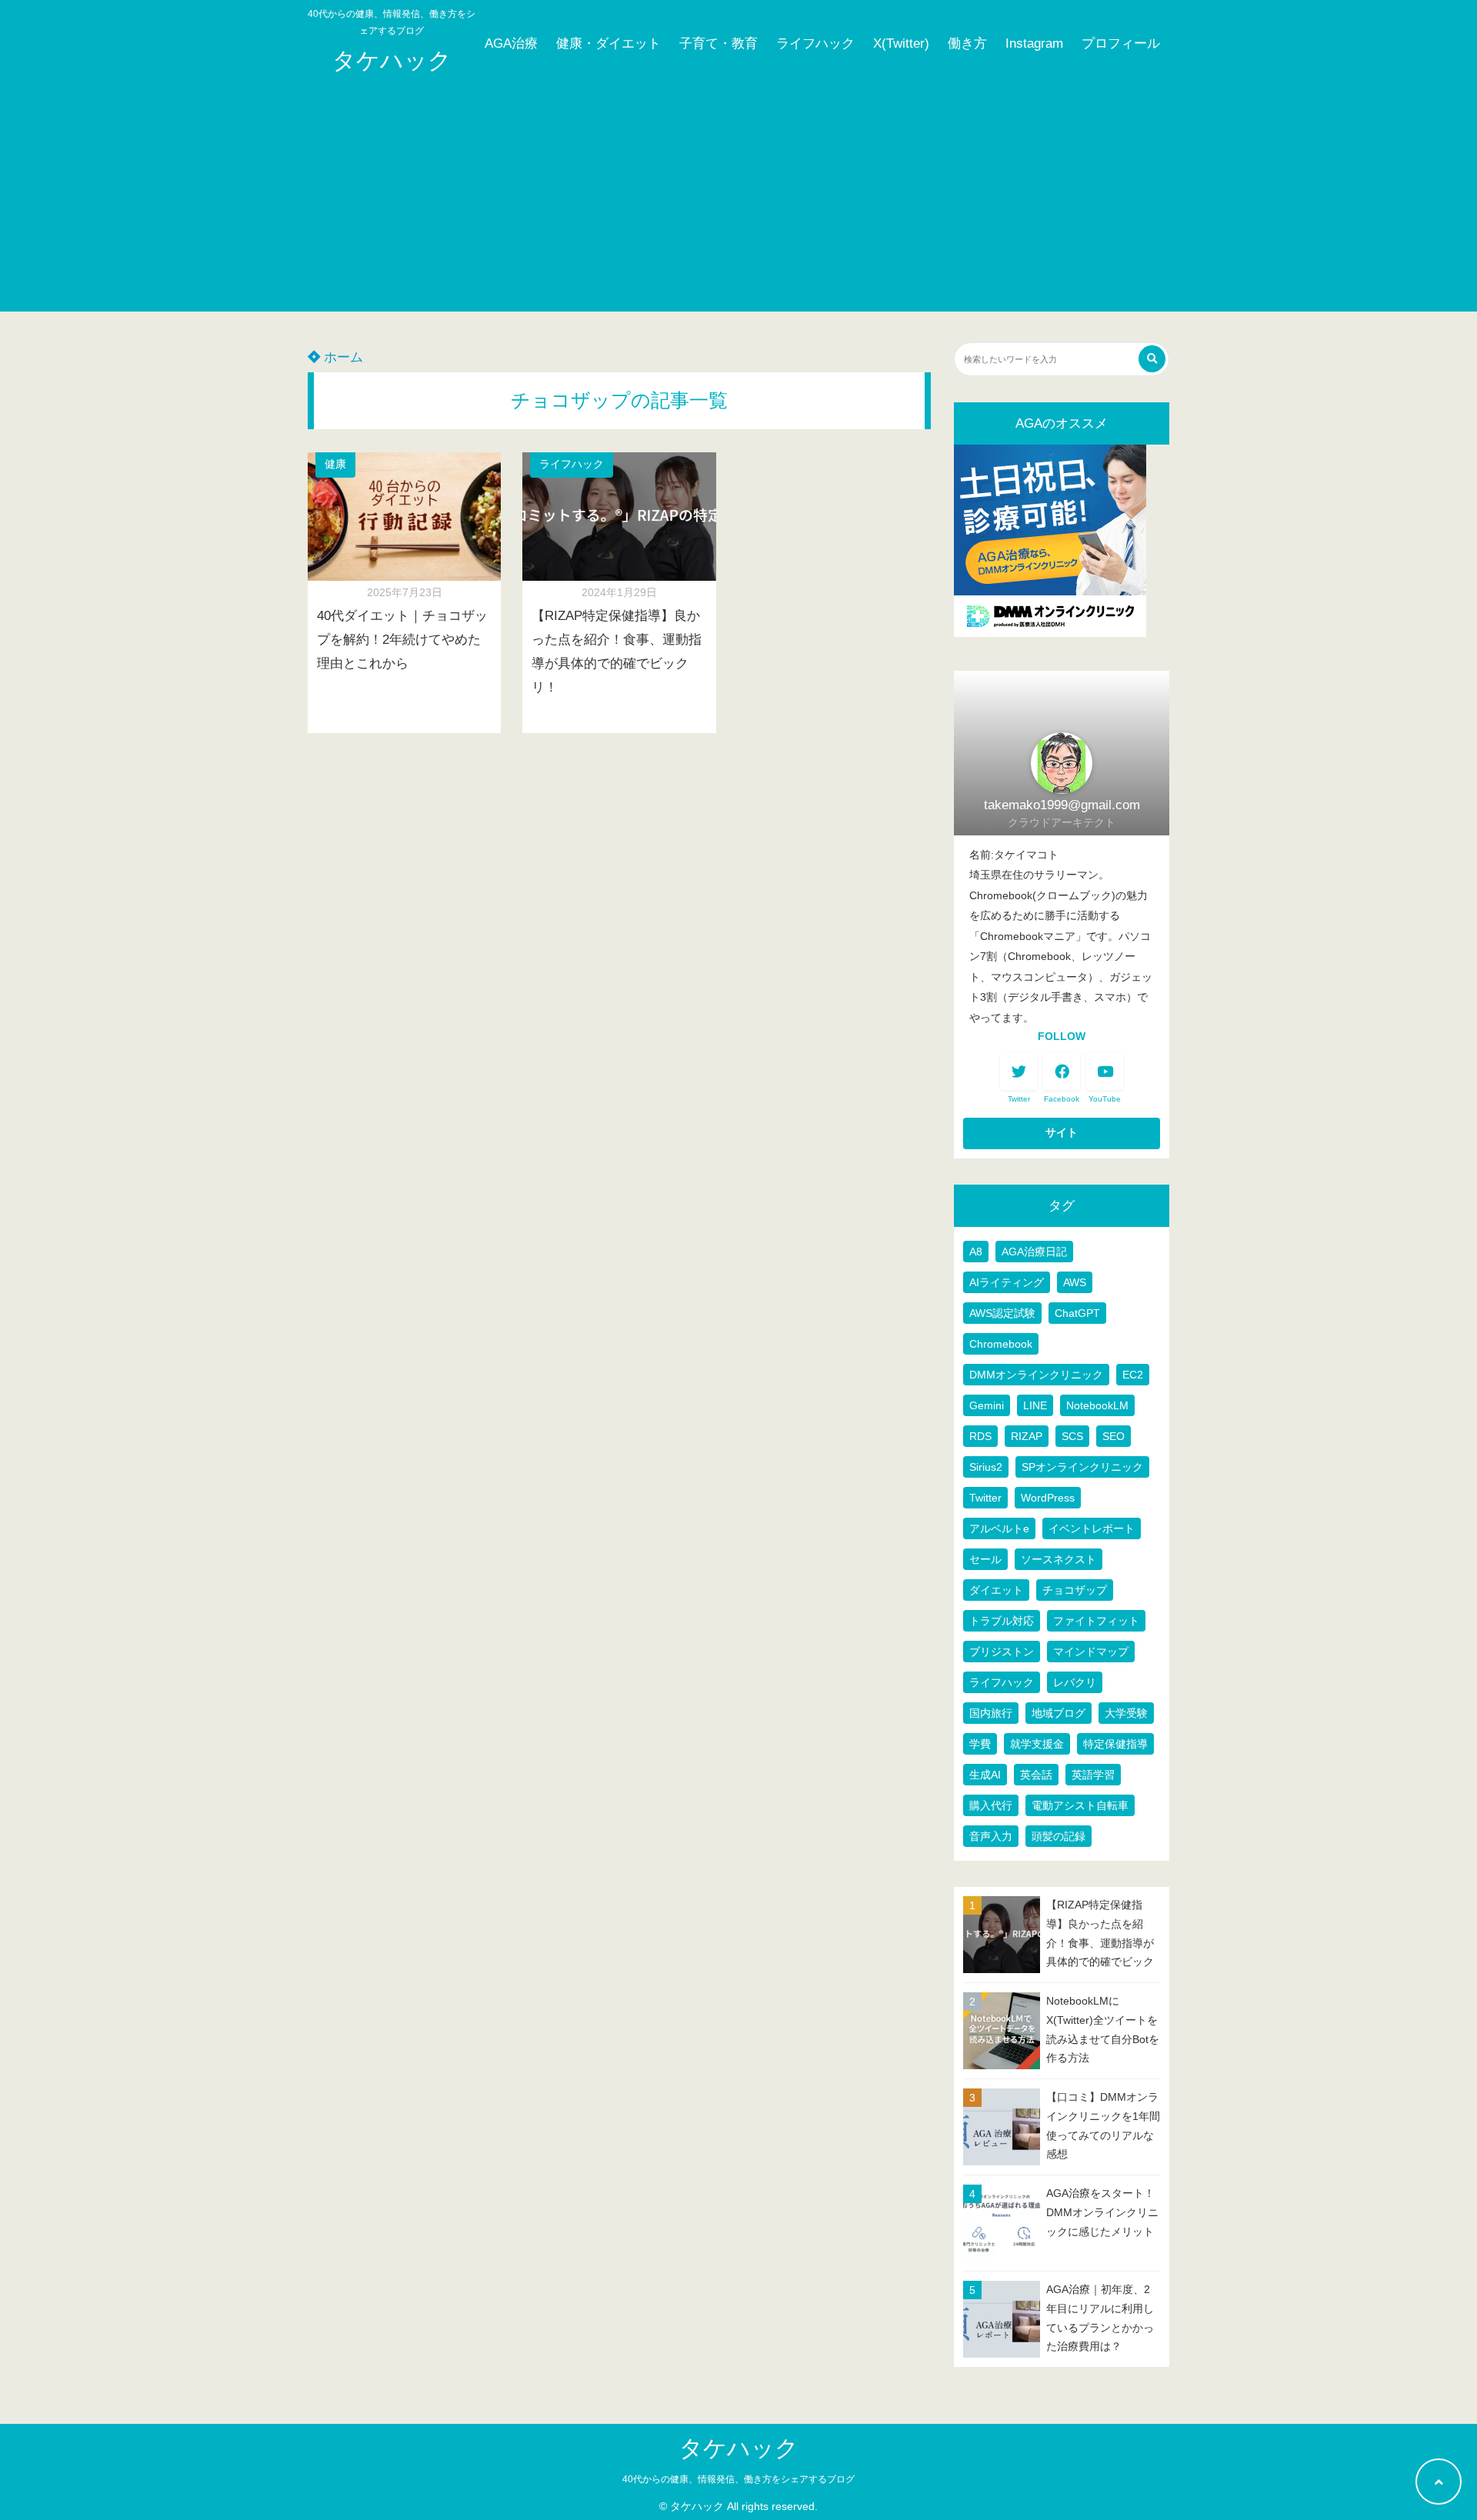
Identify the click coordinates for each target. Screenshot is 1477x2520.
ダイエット (996, 1590)
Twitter (985, 1498)
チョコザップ (1075, 1590)
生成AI (985, 1775)
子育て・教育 (718, 43)
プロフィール (1121, 43)
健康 (335, 464)
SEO (1114, 1436)
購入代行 (991, 1805)
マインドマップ (1091, 1652)
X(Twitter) (901, 43)
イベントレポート (1092, 1528)
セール (985, 1559)
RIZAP (1027, 1436)
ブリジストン (1002, 1652)
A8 (976, 1252)
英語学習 (1093, 1775)
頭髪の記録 (1059, 1836)
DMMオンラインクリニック (1036, 1375)
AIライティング (1007, 1282)
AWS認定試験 (1002, 1313)
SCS (1072, 1436)
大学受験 (1126, 1713)
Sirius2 (986, 1467)
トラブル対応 (1002, 1621)
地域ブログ (1059, 1713)
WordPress (1048, 1498)
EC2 (1133, 1375)
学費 (980, 1744)
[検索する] (1152, 359)
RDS (980, 1436)
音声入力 (991, 1836)
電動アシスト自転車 (1080, 1805)
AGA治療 (511, 43)
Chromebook (1001, 1344)
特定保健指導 (1115, 1744)
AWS (1075, 1282)
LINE (1035, 1405)
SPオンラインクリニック (1082, 1467)
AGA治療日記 (1034, 1252)
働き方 (967, 43)
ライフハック (815, 43)
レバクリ (1075, 1682)
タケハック (392, 60)
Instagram (1034, 43)
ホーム (342, 357)
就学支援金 (1037, 1744)
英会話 (1036, 1775)
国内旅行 (991, 1713)
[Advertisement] (738, 204)
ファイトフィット (1096, 1621)
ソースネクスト (1059, 1559)
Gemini (987, 1405)
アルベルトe (999, 1528)
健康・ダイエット (608, 43)
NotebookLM (1097, 1405)
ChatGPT (1077, 1313)
